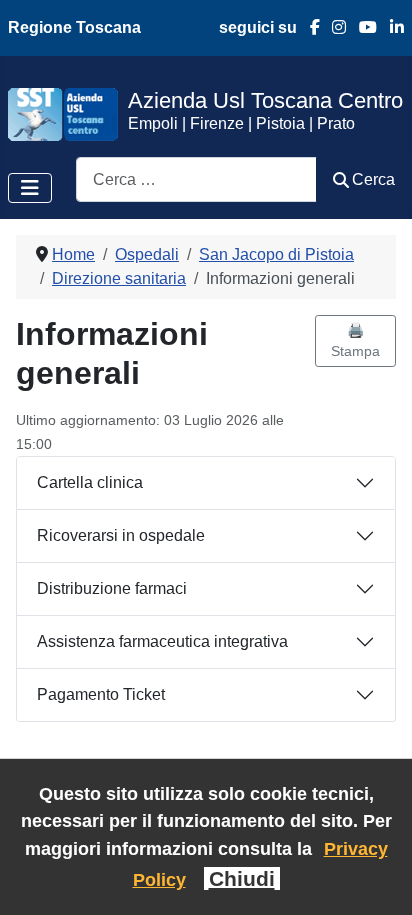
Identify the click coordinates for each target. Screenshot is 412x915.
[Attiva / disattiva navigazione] (30, 188)
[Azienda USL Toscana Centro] (63, 113)
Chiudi (242, 878)
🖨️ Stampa (355, 340)
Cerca (373, 179)
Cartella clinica (90, 482)
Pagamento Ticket (101, 694)
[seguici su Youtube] (361, 27)
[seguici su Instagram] (333, 27)
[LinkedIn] (390, 27)
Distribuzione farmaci (112, 588)
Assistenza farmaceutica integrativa (162, 641)
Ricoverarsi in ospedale (121, 535)
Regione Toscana (74, 27)
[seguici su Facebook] (308, 27)
